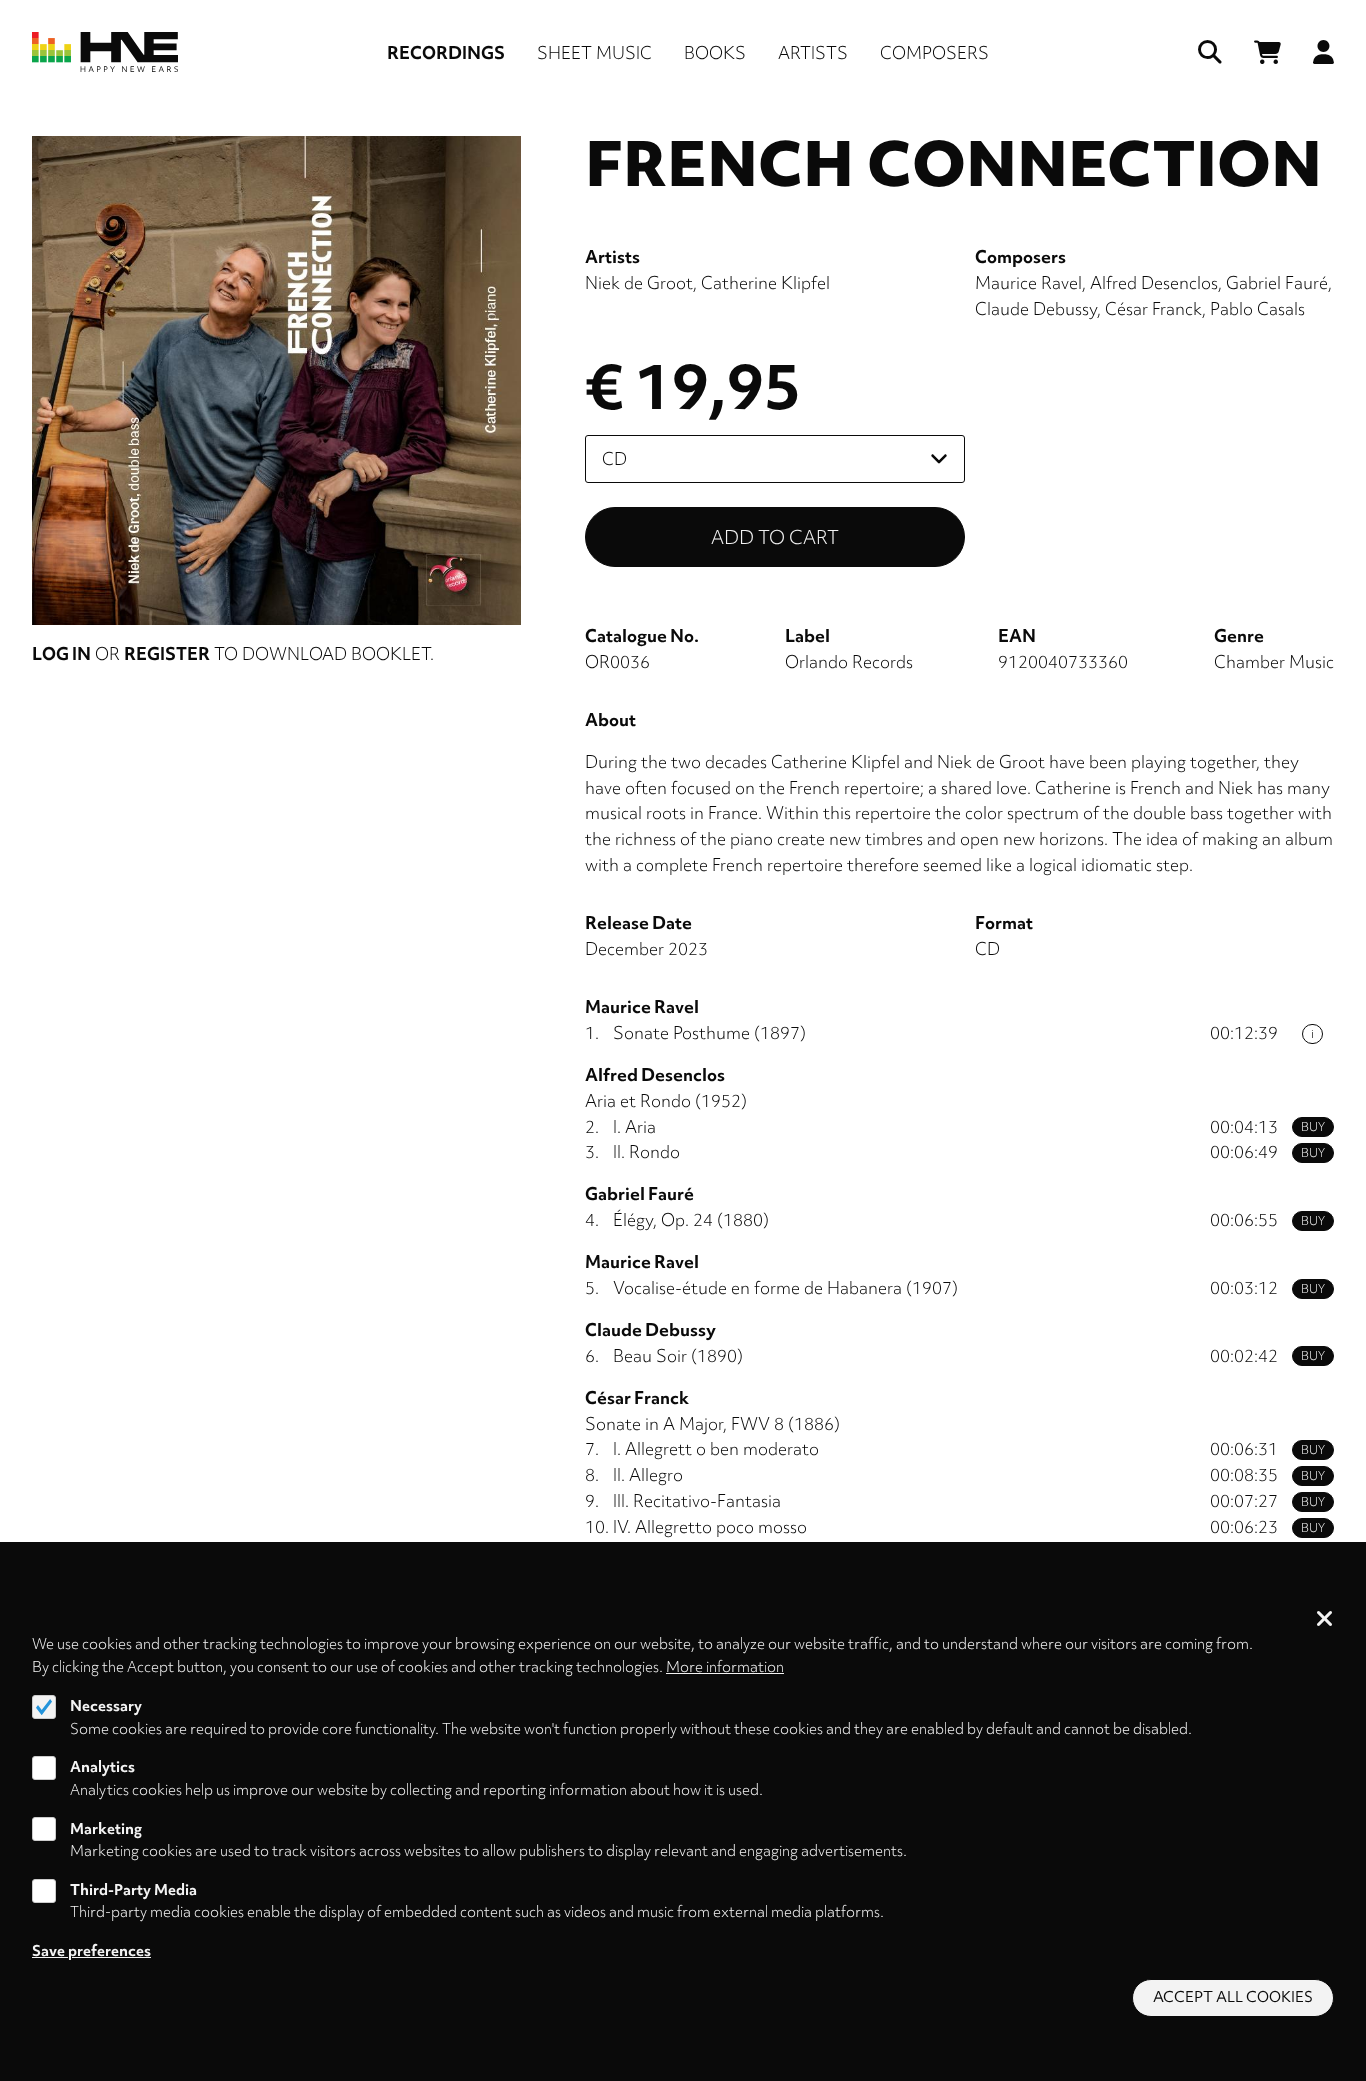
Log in (61, 653)
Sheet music (594, 52)
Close (1325, 1620)
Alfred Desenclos (1154, 282)
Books (715, 52)
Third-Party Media (133, 1890)
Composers (934, 52)
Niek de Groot (639, 282)
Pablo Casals (1257, 308)
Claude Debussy (1036, 308)
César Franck (1153, 308)
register (167, 653)
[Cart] (1267, 52)
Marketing (106, 1829)
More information (725, 1667)
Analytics (102, 1767)
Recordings (446, 52)
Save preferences (91, 1951)
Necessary (106, 1706)
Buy (1313, 1127)
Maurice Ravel (1028, 282)
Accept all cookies (1233, 1998)
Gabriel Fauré (1277, 282)
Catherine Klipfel (765, 282)
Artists (813, 52)
